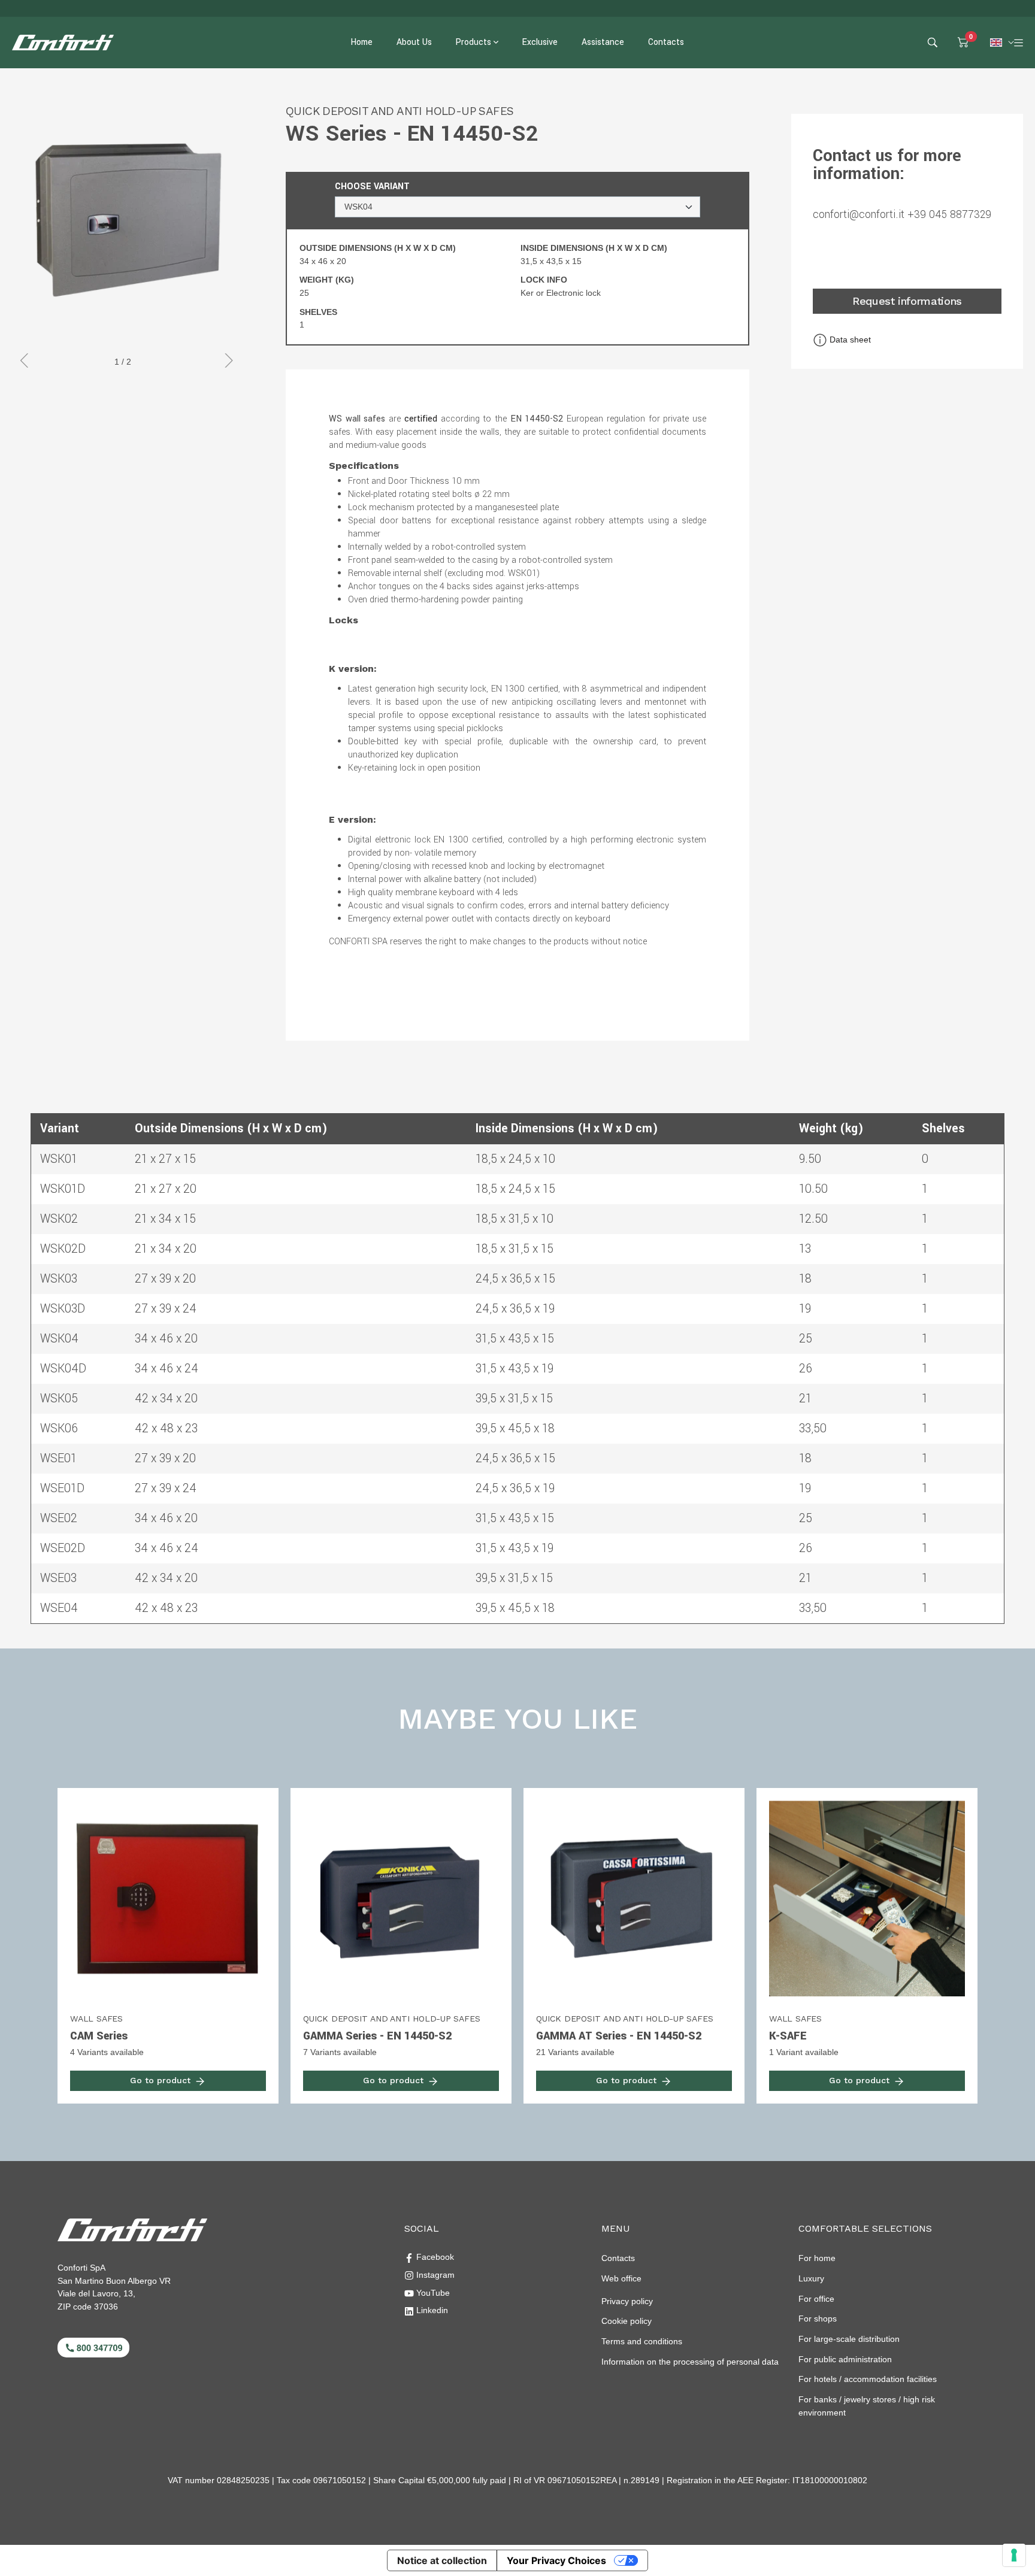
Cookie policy (627, 2321)
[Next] (226, 362)
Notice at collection (442, 2560)
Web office (621, 2278)
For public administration (845, 2359)
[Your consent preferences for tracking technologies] (1014, 2555)
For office (816, 2299)
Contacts (618, 2258)
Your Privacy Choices (556, 2560)
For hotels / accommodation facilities (868, 2379)
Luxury (811, 2278)
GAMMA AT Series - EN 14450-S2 (619, 2036)
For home (817, 2258)
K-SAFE (788, 2036)
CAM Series (99, 2036)
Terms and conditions (642, 2341)
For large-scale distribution (849, 2339)
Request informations (907, 301)
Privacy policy (627, 2301)
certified (421, 419)
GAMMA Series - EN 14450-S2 (377, 2036)
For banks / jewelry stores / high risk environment (867, 2406)
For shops (818, 2319)
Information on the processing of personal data (690, 2362)
